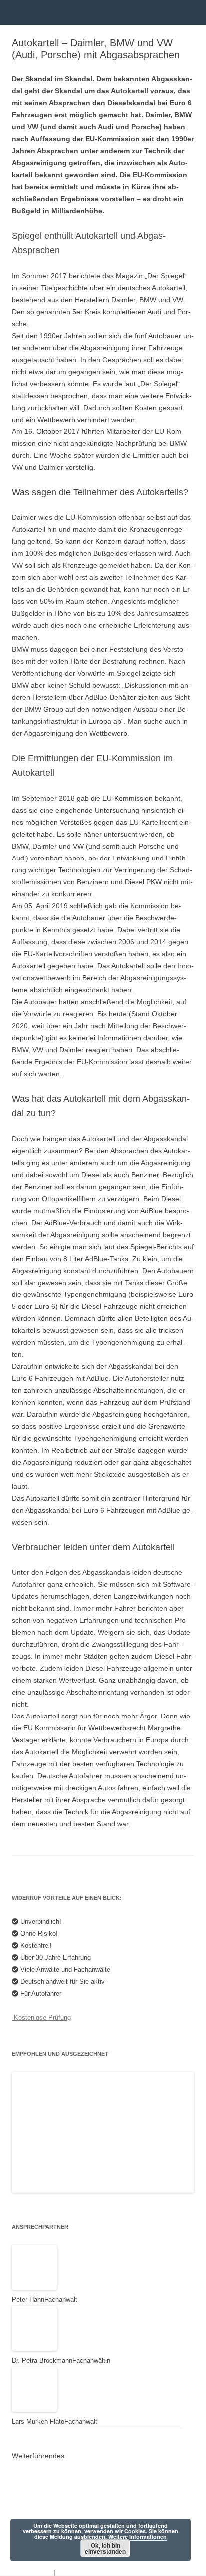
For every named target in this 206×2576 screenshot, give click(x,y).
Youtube (33, 2484)
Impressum (75, 2572)
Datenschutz (32, 2572)
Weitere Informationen (138, 2536)
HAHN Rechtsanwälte (54, 2512)
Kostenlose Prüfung (41, 2017)
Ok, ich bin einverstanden (105, 2548)
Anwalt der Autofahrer (54, 2470)
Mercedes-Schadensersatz (62, 2498)
